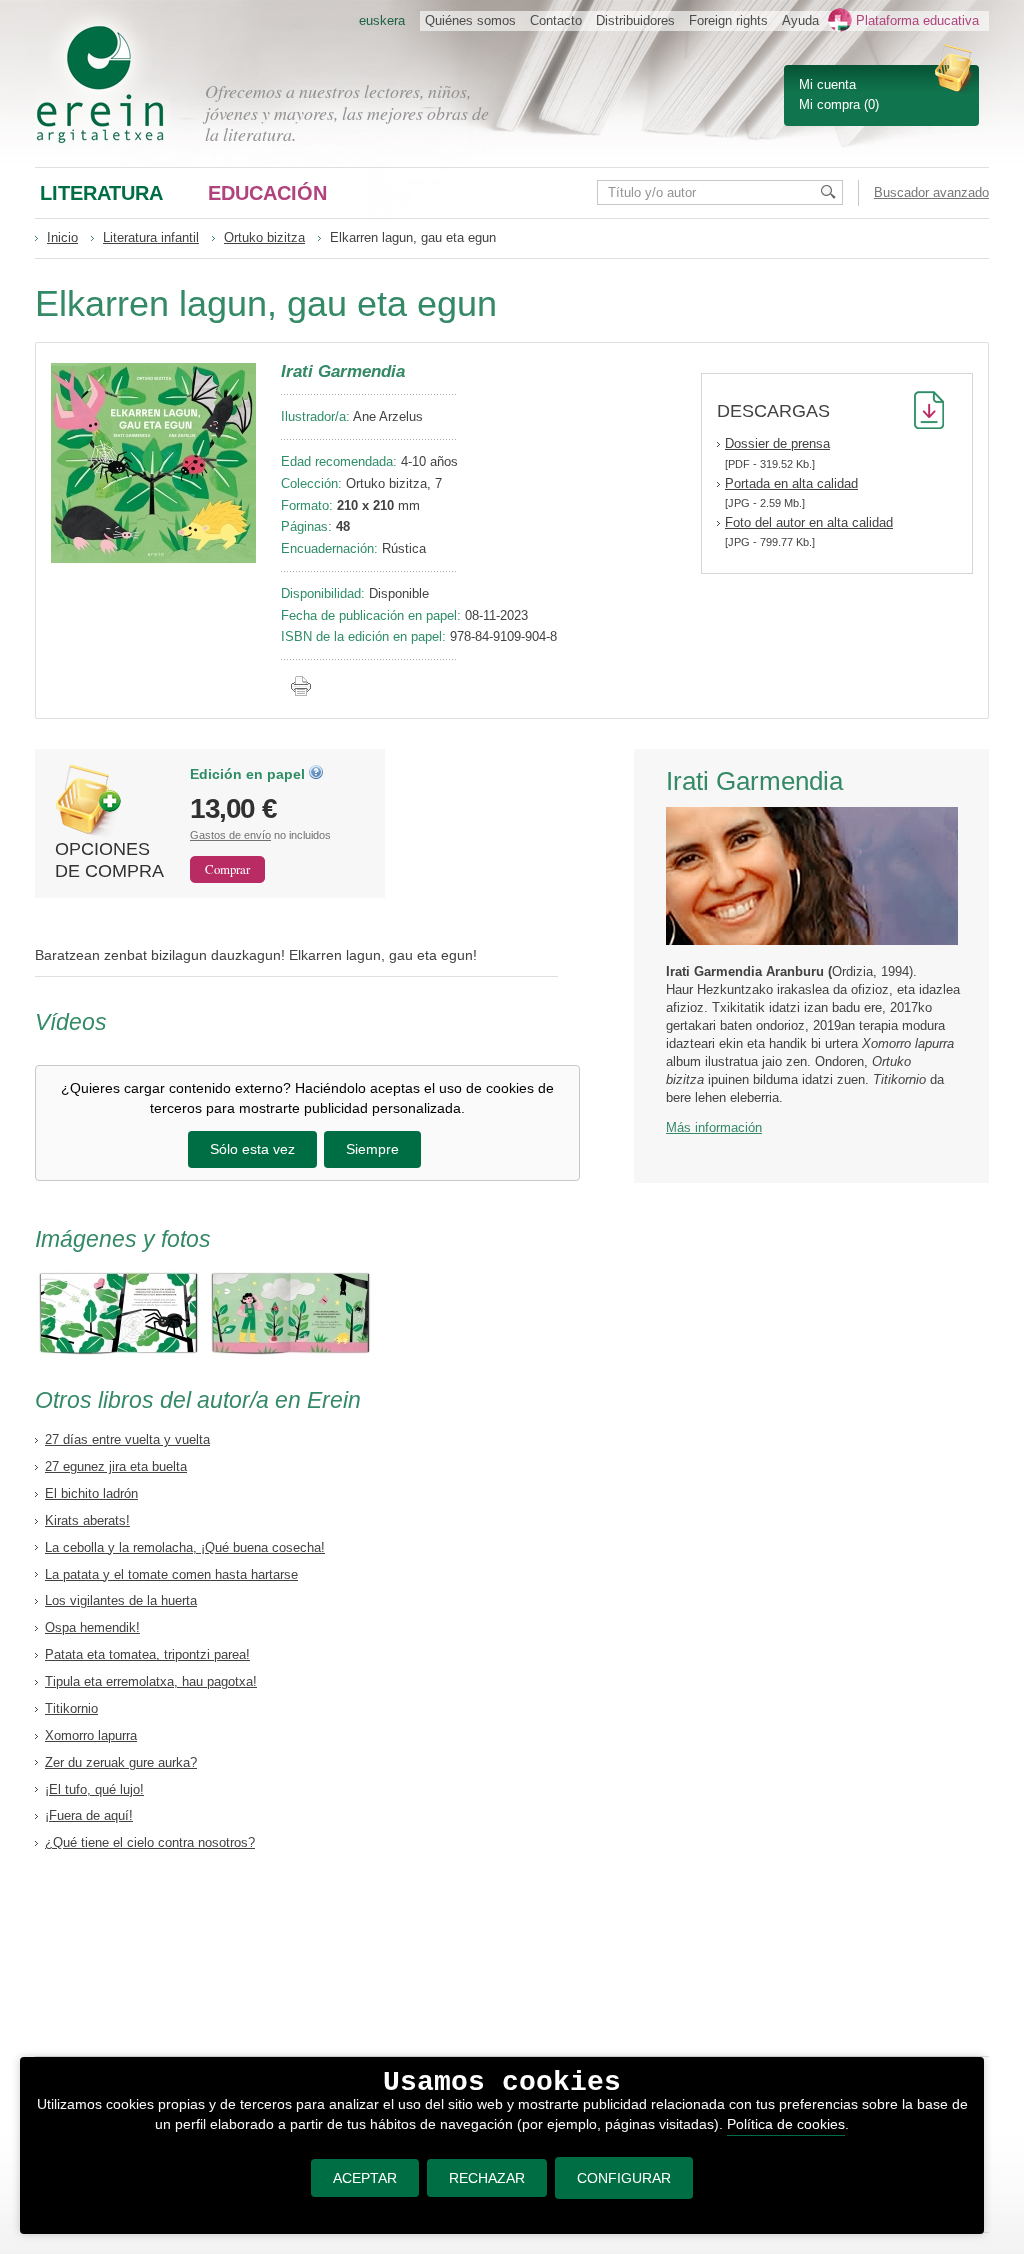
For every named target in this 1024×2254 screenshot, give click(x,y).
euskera (382, 20)
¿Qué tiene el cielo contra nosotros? (150, 1842)
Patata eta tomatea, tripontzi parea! (147, 1654)
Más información (714, 1127)
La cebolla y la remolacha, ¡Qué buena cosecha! (185, 1547)
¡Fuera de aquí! (89, 1815)
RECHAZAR (487, 2178)
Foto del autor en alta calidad (809, 522)
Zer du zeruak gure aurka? (121, 1762)
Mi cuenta (827, 84)
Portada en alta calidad (791, 483)
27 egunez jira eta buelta (116, 1466)
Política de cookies (786, 2124)
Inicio (62, 237)
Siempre (372, 1149)
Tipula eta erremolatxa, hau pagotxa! (151, 1681)
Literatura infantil (151, 237)
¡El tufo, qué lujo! (94, 1789)
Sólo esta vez (252, 1149)
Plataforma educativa (917, 20)
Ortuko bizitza (264, 237)
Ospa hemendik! (92, 1627)
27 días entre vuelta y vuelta (127, 1439)
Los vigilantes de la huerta (121, 1600)
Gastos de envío (230, 835)
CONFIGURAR (624, 2178)
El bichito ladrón (91, 1493)
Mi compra (829, 104)
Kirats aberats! (87, 1520)
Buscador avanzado (931, 192)
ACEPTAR (365, 2178)
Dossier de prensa (777, 443)
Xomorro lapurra (91, 1735)
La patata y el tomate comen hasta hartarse (171, 1574)
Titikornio (71, 1708)
